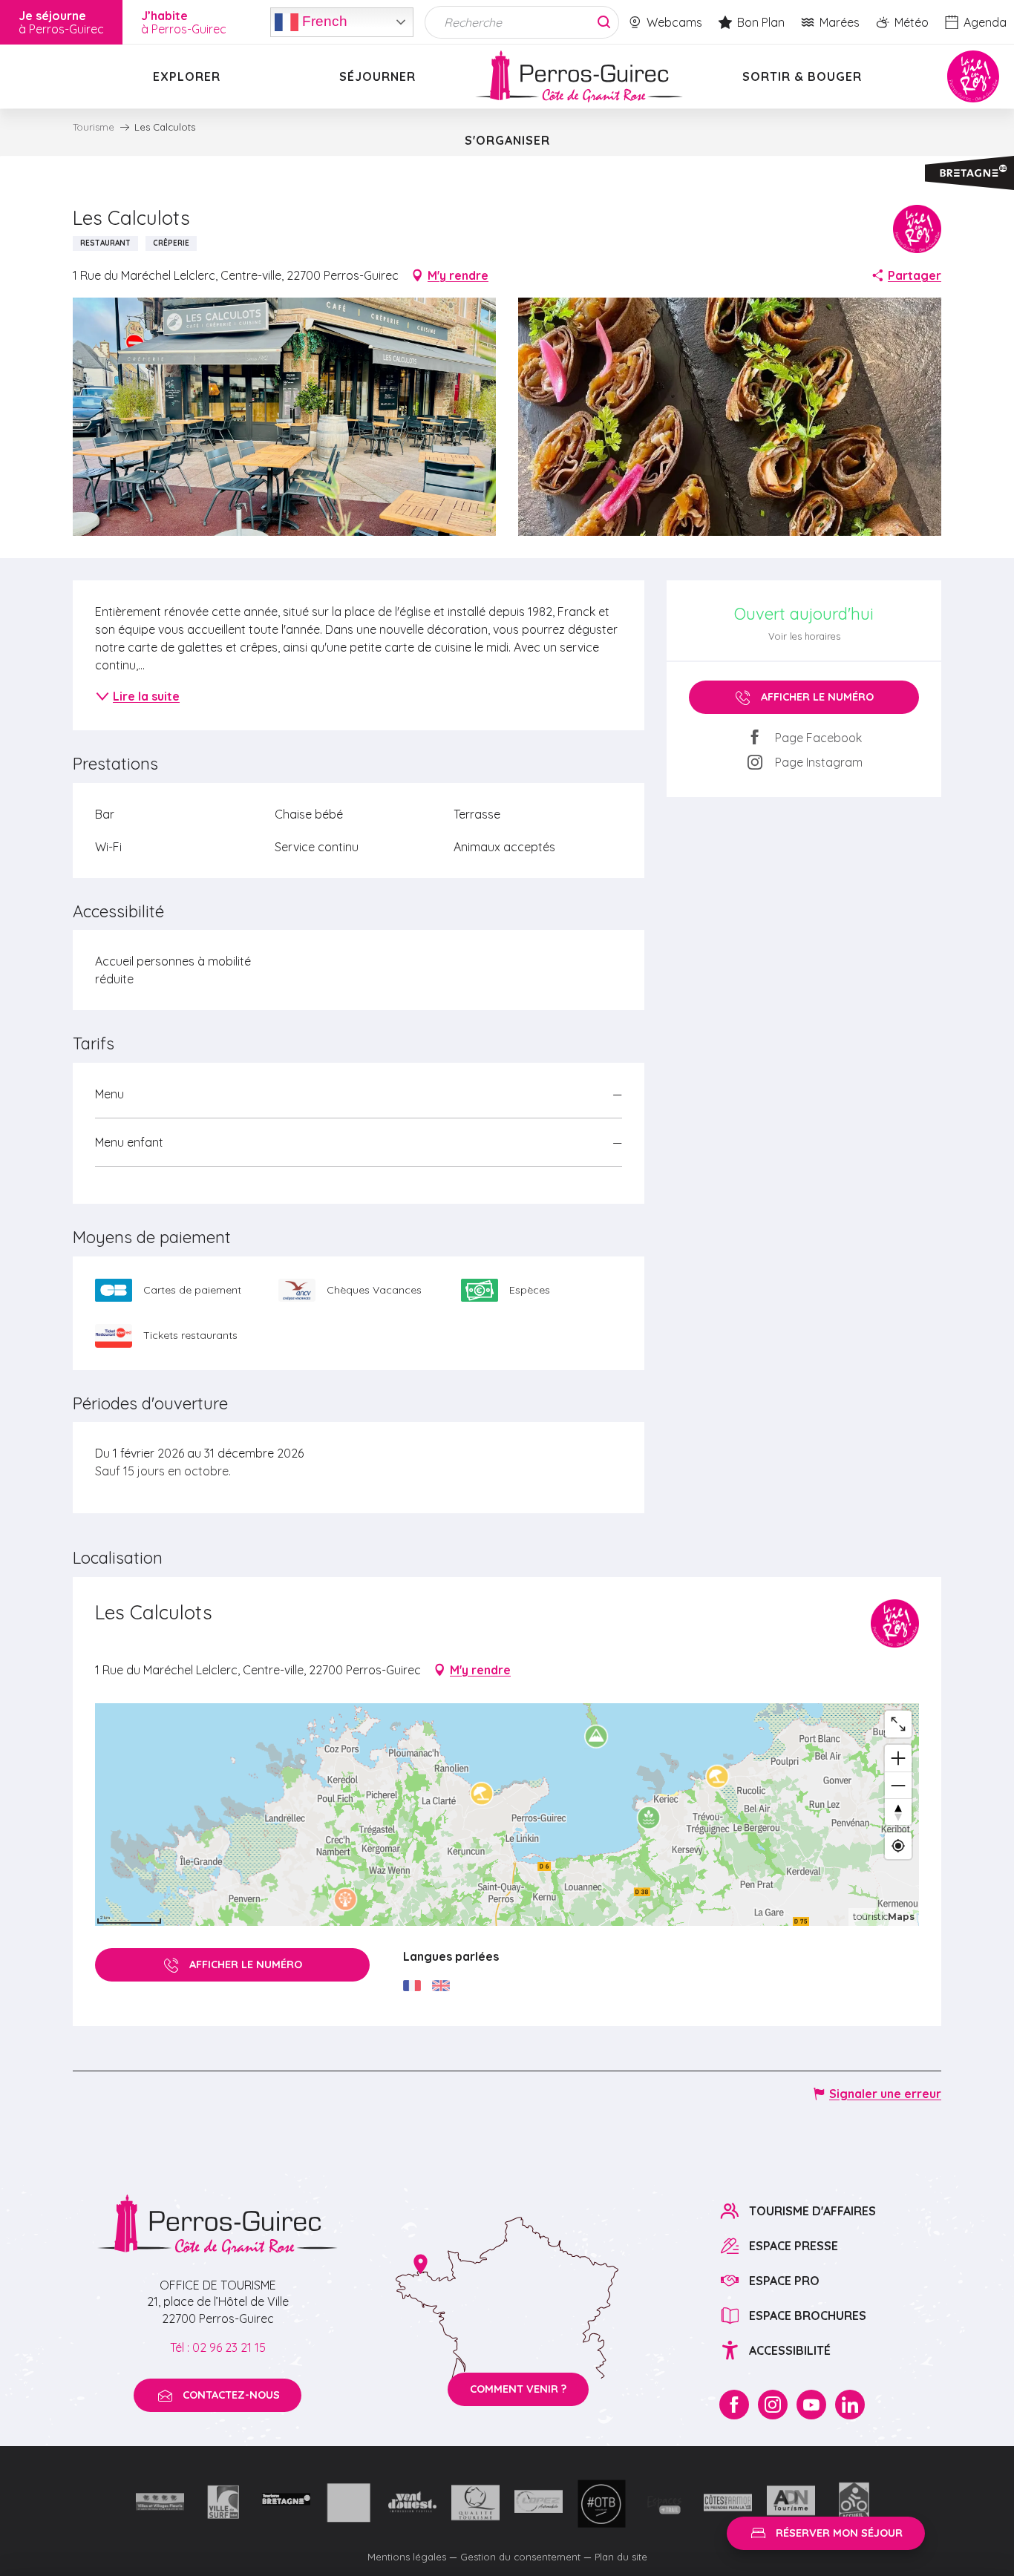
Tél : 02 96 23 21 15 (218, 2347)
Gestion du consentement (520, 2557)
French (323, 20)
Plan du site (621, 2557)
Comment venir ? (518, 2389)
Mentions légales (407, 2557)
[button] (284, 417)
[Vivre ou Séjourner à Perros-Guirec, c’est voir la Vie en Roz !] (579, 76)
